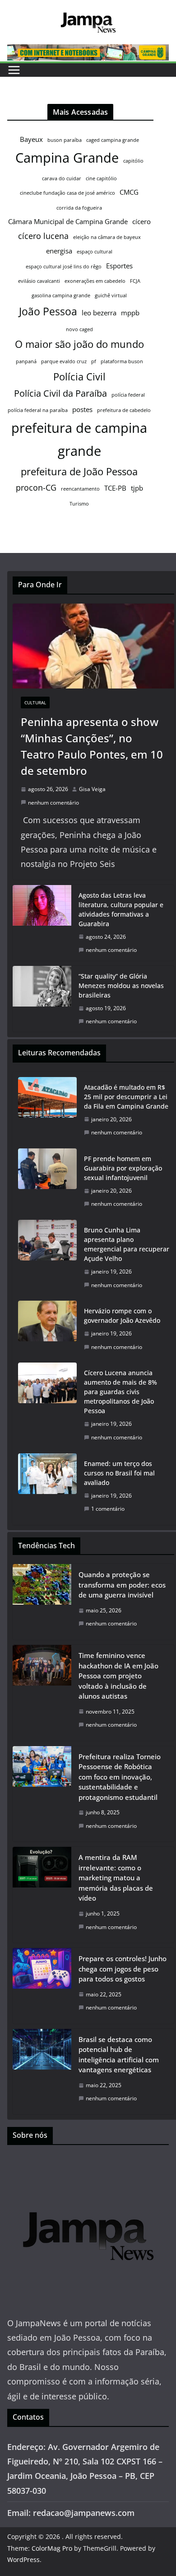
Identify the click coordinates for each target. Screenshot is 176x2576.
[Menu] (14, 70)
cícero (141, 221)
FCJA (135, 281)
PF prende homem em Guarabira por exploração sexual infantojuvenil (123, 1168)
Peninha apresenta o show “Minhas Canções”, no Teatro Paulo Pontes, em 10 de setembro (92, 746)
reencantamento (80, 489)
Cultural (35, 703)
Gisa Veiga (92, 789)
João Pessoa (48, 311)
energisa (59, 251)
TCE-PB (115, 488)
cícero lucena (43, 236)
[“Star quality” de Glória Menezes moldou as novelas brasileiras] (42, 999)
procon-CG (36, 487)
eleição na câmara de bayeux (107, 237)
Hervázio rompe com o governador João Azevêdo (122, 1316)
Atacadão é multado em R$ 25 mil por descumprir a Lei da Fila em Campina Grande (126, 1097)
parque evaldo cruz (64, 361)
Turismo (79, 504)
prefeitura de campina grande (79, 439)
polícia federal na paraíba (38, 410)
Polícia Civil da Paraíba (60, 393)
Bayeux (31, 139)
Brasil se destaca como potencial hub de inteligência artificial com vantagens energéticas (119, 2055)
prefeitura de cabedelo (124, 410)
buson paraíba (65, 140)
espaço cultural (95, 252)
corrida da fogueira (79, 208)
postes (82, 409)
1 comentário (108, 1509)
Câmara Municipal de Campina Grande (68, 221)
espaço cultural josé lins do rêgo (64, 267)
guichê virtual (111, 295)
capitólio (133, 161)
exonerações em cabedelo (95, 281)
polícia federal (128, 395)
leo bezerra (99, 313)
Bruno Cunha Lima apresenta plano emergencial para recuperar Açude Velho (127, 1244)
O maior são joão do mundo (79, 344)
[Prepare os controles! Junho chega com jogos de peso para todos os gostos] (42, 1986)
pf (94, 361)
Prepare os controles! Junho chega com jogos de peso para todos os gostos (123, 1969)
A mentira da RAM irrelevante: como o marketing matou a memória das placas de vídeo (116, 1878)
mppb (130, 313)
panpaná (26, 361)
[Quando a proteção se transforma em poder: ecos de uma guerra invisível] (42, 1602)
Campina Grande (67, 158)
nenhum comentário (53, 803)
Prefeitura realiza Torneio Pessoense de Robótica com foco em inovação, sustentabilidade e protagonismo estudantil (120, 1777)
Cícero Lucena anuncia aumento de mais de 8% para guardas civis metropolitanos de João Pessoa (120, 1392)
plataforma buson (122, 361)
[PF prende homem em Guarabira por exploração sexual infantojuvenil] (47, 1181)
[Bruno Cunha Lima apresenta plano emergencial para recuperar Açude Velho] (47, 1258)
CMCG (129, 192)
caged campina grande (113, 140)
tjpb (137, 488)
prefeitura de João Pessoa (79, 471)
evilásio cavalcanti (39, 281)
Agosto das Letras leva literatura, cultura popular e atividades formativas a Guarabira (121, 909)
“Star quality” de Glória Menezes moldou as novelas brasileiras (121, 986)
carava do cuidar (62, 178)
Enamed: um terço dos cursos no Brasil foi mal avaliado (119, 1473)
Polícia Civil (79, 377)
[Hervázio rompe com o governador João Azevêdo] (47, 1329)
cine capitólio (101, 178)
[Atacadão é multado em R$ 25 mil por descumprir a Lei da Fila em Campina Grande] (47, 1110)
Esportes (119, 266)
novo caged (79, 329)
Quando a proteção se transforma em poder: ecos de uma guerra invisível (122, 1585)
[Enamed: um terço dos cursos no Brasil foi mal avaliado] (47, 1486)
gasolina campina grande (61, 295)
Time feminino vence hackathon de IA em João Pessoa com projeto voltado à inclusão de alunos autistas (118, 1676)
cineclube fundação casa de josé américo (67, 193)
